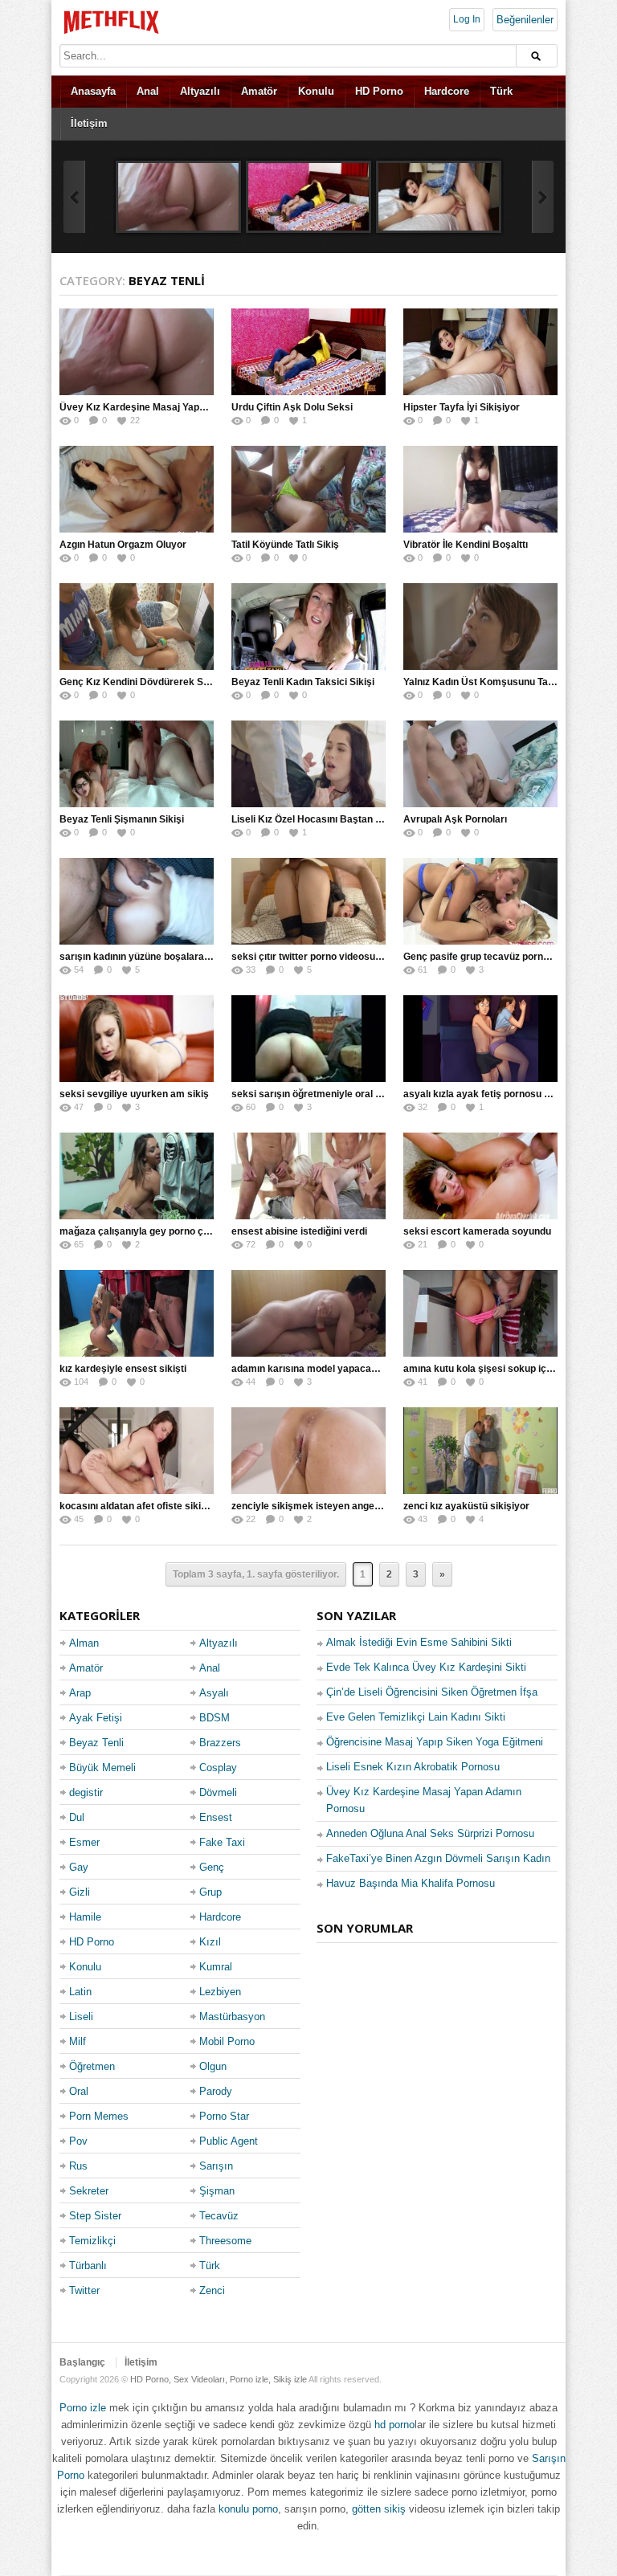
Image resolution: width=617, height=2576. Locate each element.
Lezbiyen (220, 1992)
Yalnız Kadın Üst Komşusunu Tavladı (486, 682)
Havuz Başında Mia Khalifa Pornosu (411, 1883)
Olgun (213, 2066)
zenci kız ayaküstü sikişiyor (466, 1506)
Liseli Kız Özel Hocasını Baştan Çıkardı (320, 819)
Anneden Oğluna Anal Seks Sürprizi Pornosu (430, 1833)
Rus (78, 2166)
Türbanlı (88, 2266)
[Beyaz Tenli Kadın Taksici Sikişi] (308, 627)
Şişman (217, 2191)
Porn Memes (99, 2116)
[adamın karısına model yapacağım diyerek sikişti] (308, 1313)
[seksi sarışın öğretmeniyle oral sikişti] (308, 1039)
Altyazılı (200, 91)
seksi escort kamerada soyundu (477, 1231)
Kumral (216, 1967)
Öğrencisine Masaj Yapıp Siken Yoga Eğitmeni (435, 1742)
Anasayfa (93, 91)
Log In (467, 19)
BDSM (215, 1718)
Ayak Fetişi (96, 1718)
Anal (148, 91)
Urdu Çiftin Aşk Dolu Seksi (292, 407)
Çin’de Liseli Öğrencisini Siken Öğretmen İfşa (432, 1692)
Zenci (212, 2290)
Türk (501, 91)
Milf (78, 2041)
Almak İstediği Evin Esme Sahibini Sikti (419, 1642)
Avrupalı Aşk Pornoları (455, 819)
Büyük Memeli (102, 1768)
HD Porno (379, 91)
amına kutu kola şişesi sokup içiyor (484, 1369)
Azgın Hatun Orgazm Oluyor (123, 545)
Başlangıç (82, 2362)
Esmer (84, 1842)
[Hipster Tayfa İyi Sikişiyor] (439, 197)
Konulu (316, 91)
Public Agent (229, 2141)
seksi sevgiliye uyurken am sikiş (134, 1094)
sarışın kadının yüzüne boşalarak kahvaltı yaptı (166, 957)
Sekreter (89, 2191)
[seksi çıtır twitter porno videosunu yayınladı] (308, 901)
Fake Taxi (222, 1842)
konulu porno (248, 2509)
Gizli (80, 1892)
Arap (80, 1693)
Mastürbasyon (232, 2017)
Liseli (81, 2017)
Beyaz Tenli (96, 1743)
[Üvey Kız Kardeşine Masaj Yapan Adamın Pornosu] (178, 197)
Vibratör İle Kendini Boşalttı (466, 545)
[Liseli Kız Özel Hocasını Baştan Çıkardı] (308, 764)
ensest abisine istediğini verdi (299, 1231)
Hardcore (447, 91)
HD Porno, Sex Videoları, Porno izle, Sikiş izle (219, 2379)
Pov (78, 2141)
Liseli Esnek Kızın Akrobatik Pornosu (413, 1767)
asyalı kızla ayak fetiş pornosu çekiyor (491, 1094)
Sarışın (216, 2166)
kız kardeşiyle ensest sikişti (123, 1369)
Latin (80, 1992)
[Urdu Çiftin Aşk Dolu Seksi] (308, 197)
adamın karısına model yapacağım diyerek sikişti (343, 1369)
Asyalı (214, 1693)
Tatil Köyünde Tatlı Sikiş (285, 545)
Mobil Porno (227, 2041)
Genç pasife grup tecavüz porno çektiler (494, 957)
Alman (84, 1643)
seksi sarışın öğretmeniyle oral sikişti (317, 1094)
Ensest (216, 1817)
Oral (79, 2091)
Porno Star (224, 2116)
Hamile (85, 1917)
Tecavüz (219, 2216)
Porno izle (83, 2408)
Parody (216, 2091)
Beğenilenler (525, 20)
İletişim (89, 123)
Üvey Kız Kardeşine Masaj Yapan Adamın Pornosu (174, 407)
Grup (210, 1892)
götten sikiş (379, 2509)
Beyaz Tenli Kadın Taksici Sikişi (303, 682)
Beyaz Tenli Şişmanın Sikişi (122, 819)
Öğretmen (92, 2066)
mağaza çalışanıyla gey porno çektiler (146, 1231)
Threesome (225, 2241)
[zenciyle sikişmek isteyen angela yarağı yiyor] (308, 1451)
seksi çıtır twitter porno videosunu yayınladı (331, 957)
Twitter (84, 2290)
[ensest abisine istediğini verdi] (308, 1176)
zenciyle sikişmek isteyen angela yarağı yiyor (335, 1506)
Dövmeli (218, 1792)
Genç (212, 1867)
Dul (77, 1817)
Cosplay (218, 1768)
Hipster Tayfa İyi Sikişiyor (462, 407)
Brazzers (220, 1743)
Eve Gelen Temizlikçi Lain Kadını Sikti (416, 1717)
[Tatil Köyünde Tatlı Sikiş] (308, 489)
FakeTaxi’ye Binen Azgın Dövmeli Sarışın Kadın (438, 1858)
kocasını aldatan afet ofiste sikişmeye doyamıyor (172, 1506)
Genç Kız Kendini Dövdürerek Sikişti (142, 682)
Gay (79, 1867)
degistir (86, 1792)
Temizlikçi (92, 2241)
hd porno (394, 2425)
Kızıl (210, 1942)
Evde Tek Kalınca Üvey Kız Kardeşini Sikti (426, 1667)
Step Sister (95, 2216)
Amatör (259, 91)
